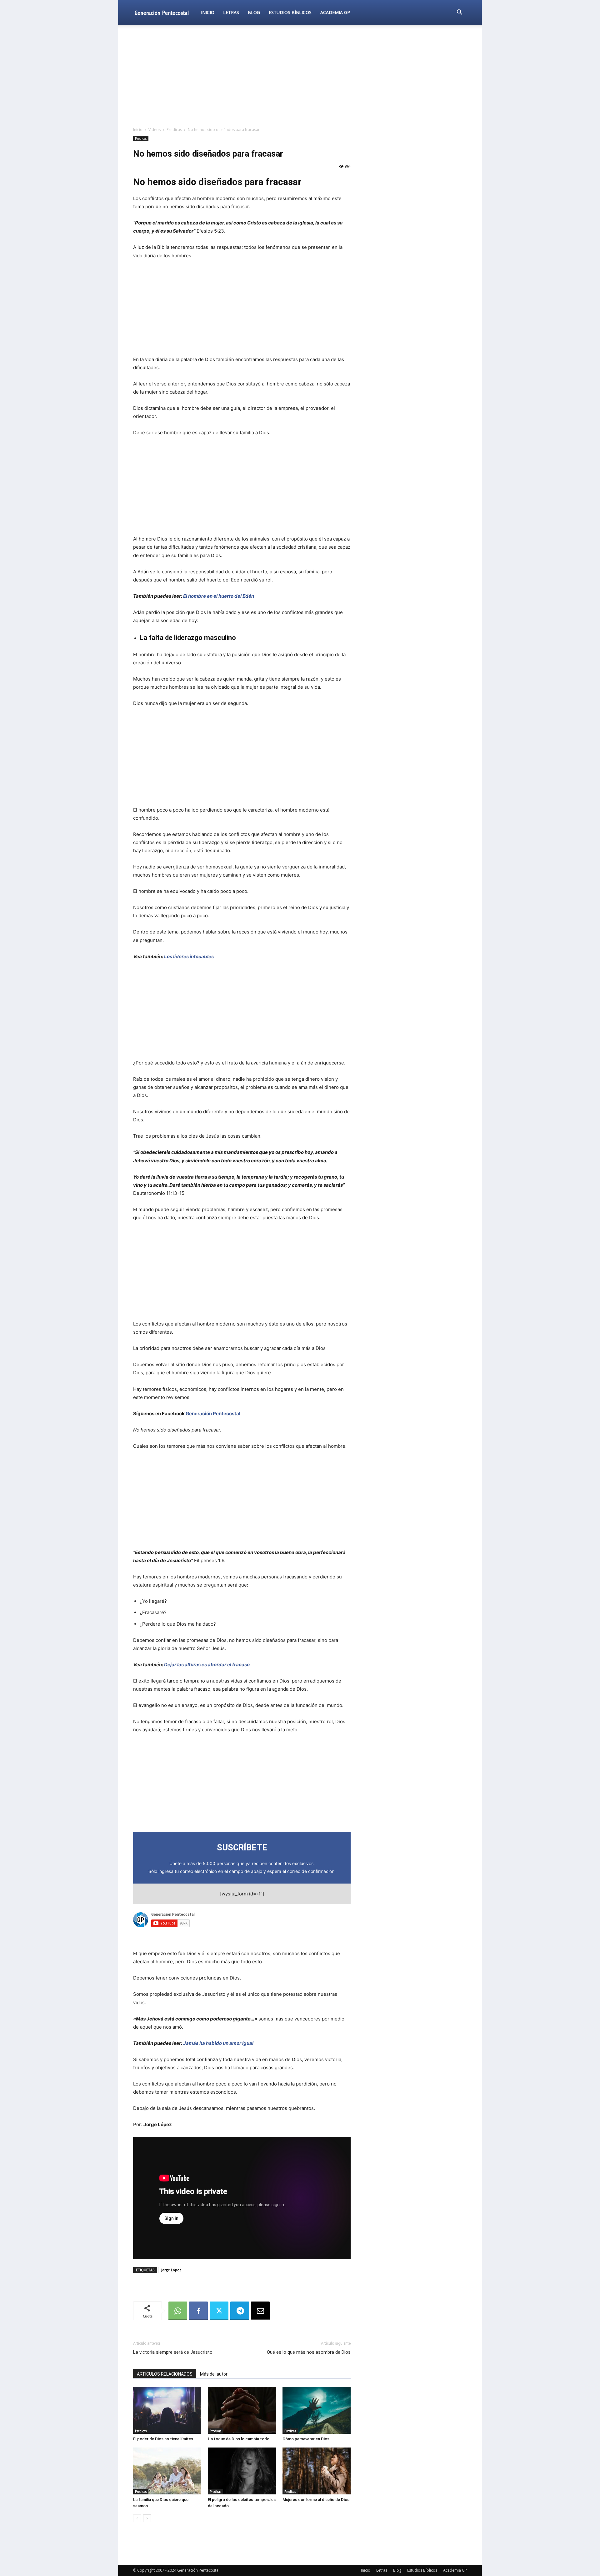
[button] (459, 13)
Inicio (208, 12)
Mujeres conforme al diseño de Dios (316, 2500)
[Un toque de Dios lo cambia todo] (242, 2410)
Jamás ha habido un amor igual (218, 2043)
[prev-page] (137, 2518)
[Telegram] (240, 2311)
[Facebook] (198, 2311)
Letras (231, 12)
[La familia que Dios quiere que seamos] (167, 2471)
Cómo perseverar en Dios (306, 2439)
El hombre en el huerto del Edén (219, 596)
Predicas (174, 130)
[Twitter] (219, 2311)
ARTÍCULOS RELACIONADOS (165, 2374)
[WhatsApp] (178, 2311)
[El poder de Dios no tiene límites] (167, 2410)
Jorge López (171, 2270)
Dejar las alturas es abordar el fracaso (207, 1665)
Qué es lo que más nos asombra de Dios (309, 2352)
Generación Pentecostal (213, 1414)
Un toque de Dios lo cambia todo (239, 2439)
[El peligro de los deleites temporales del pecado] (242, 2471)
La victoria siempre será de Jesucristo (173, 2352)
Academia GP (335, 12)
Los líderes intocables (189, 956)
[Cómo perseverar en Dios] (317, 2410)
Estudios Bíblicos (290, 12)
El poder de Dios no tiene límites (163, 2439)
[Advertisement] (300, 76)
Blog (254, 12)
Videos (155, 130)
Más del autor (214, 2374)
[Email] (260, 2311)
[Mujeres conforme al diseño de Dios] (317, 2471)
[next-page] (147, 2518)
